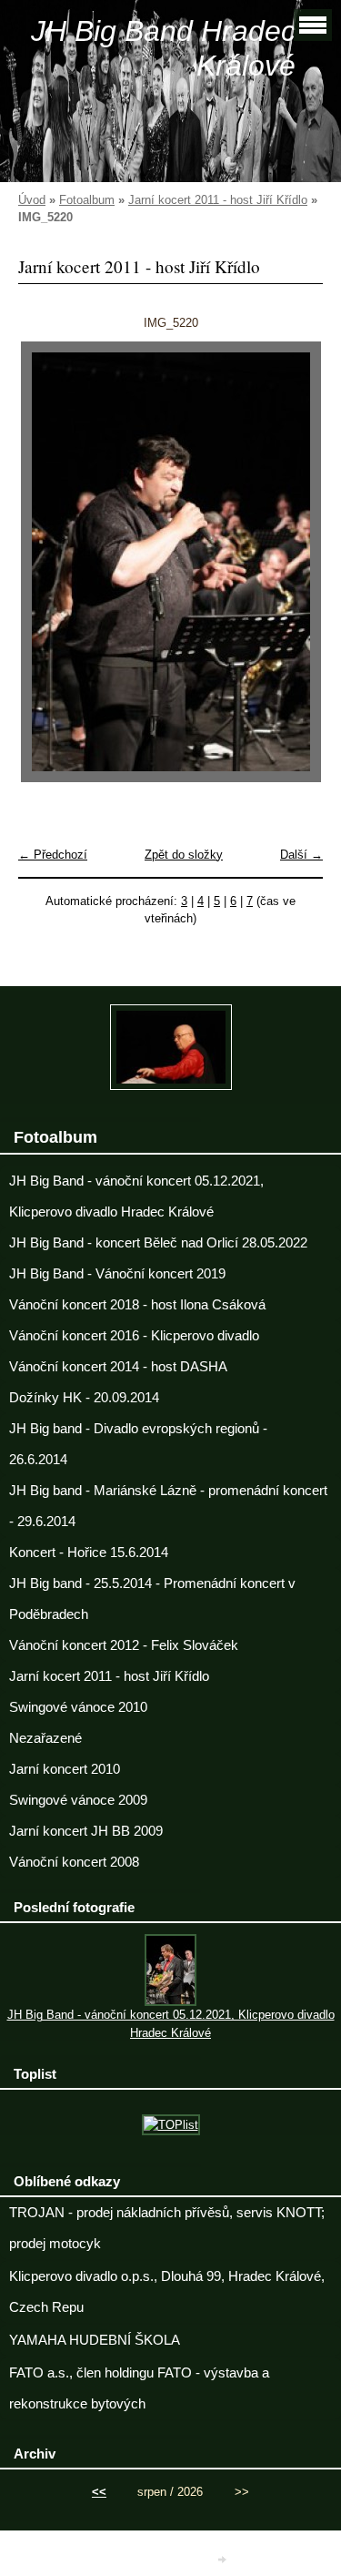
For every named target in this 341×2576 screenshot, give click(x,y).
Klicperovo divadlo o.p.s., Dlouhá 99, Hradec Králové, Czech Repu (167, 2292)
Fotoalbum (87, 200)
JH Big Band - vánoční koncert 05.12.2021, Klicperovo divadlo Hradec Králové (136, 1196)
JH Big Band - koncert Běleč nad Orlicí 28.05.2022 (158, 1243)
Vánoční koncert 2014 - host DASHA (118, 1367)
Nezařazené (45, 1738)
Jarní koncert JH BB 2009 (86, 1831)
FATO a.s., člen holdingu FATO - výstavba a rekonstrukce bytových (139, 2388)
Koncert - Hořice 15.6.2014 (89, 1553)
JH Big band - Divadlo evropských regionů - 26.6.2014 (138, 1444)
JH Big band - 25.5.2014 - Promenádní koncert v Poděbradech (152, 1599)
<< (99, 2492)
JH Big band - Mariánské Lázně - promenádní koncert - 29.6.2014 (168, 1506)
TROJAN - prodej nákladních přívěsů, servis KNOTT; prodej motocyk (167, 2228)
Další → (301, 855)
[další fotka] (293, 562)
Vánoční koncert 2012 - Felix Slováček (124, 1645)
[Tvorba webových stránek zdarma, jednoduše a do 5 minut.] (223, 2559)
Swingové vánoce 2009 (78, 1800)
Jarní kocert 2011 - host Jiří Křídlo (218, 200)
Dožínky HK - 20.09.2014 (84, 1398)
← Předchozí (53, 855)
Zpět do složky (184, 855)
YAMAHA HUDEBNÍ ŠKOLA (95, 2340)
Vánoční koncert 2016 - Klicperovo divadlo (134, 1336)
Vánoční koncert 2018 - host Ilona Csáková (137, 1305)
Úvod (32, 200)
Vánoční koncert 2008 (74, 1862)
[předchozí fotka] (48, 562)
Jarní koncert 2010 (65, 1769)
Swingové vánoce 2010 (78, 1707)
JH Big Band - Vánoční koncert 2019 (117, 1274)
